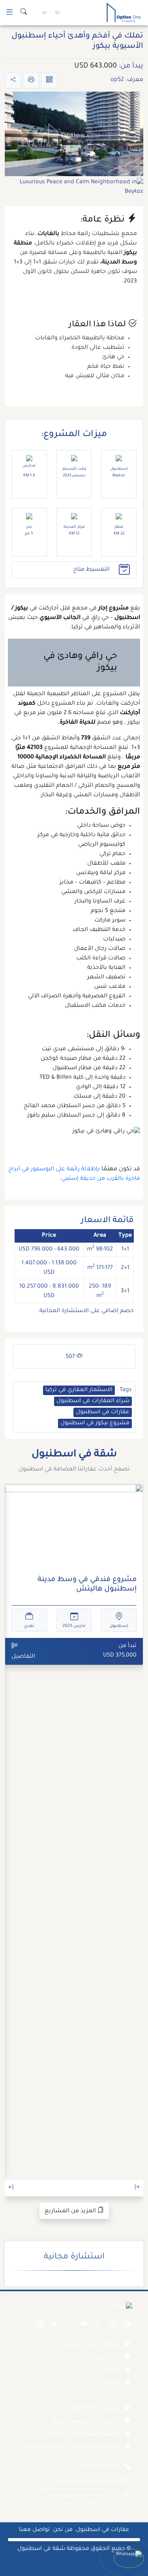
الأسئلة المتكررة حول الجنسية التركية (73, 2448)
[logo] (124, 13)
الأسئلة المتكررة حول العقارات (81, 2435)
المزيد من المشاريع (71, 2211)
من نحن (110, 2384)
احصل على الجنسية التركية (86, 2422)
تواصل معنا (34, 2530)
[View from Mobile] (49, 80)
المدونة (111, 2371)
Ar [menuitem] (45, 13)
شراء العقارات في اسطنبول (93, 1401)
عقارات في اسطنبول (103, 1412)
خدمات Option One (95, 2409)
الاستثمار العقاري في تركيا (79, 1390)
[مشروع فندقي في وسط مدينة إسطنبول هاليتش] (74, 1527)
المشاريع (108, 2358)
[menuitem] (58, 13)
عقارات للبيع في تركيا (93, 2345)
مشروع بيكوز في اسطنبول (95, 1423)
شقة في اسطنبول (41, 2549)
